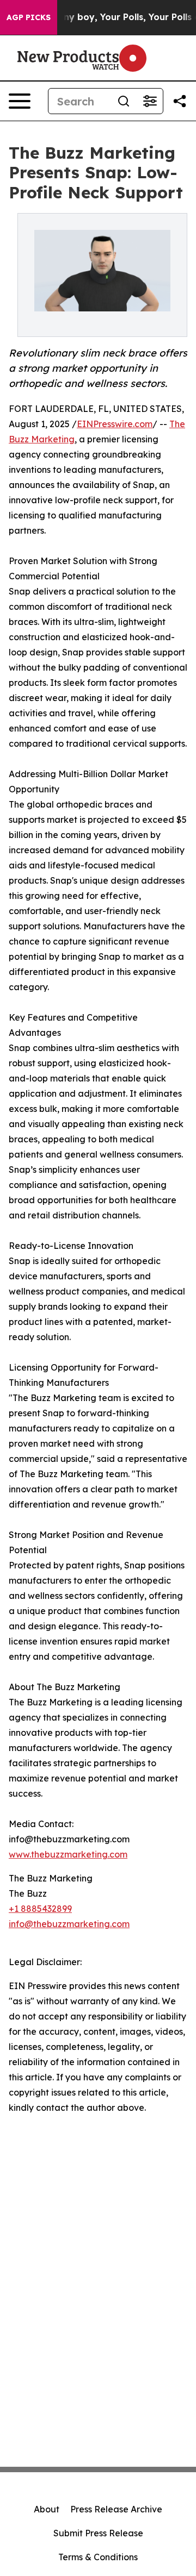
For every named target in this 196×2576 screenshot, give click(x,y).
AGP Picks (29, 17)
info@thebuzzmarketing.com (69, 1924)
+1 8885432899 (40, 1909)
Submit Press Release (98, 2533)
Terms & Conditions (98, 2557)
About (47, 2509)
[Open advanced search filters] (150, 101)
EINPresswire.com (115, 424)
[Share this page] (180, 101)
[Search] (124, 101)
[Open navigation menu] (20, 101)
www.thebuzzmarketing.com (68, 1854)
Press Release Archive (116, 2509)
